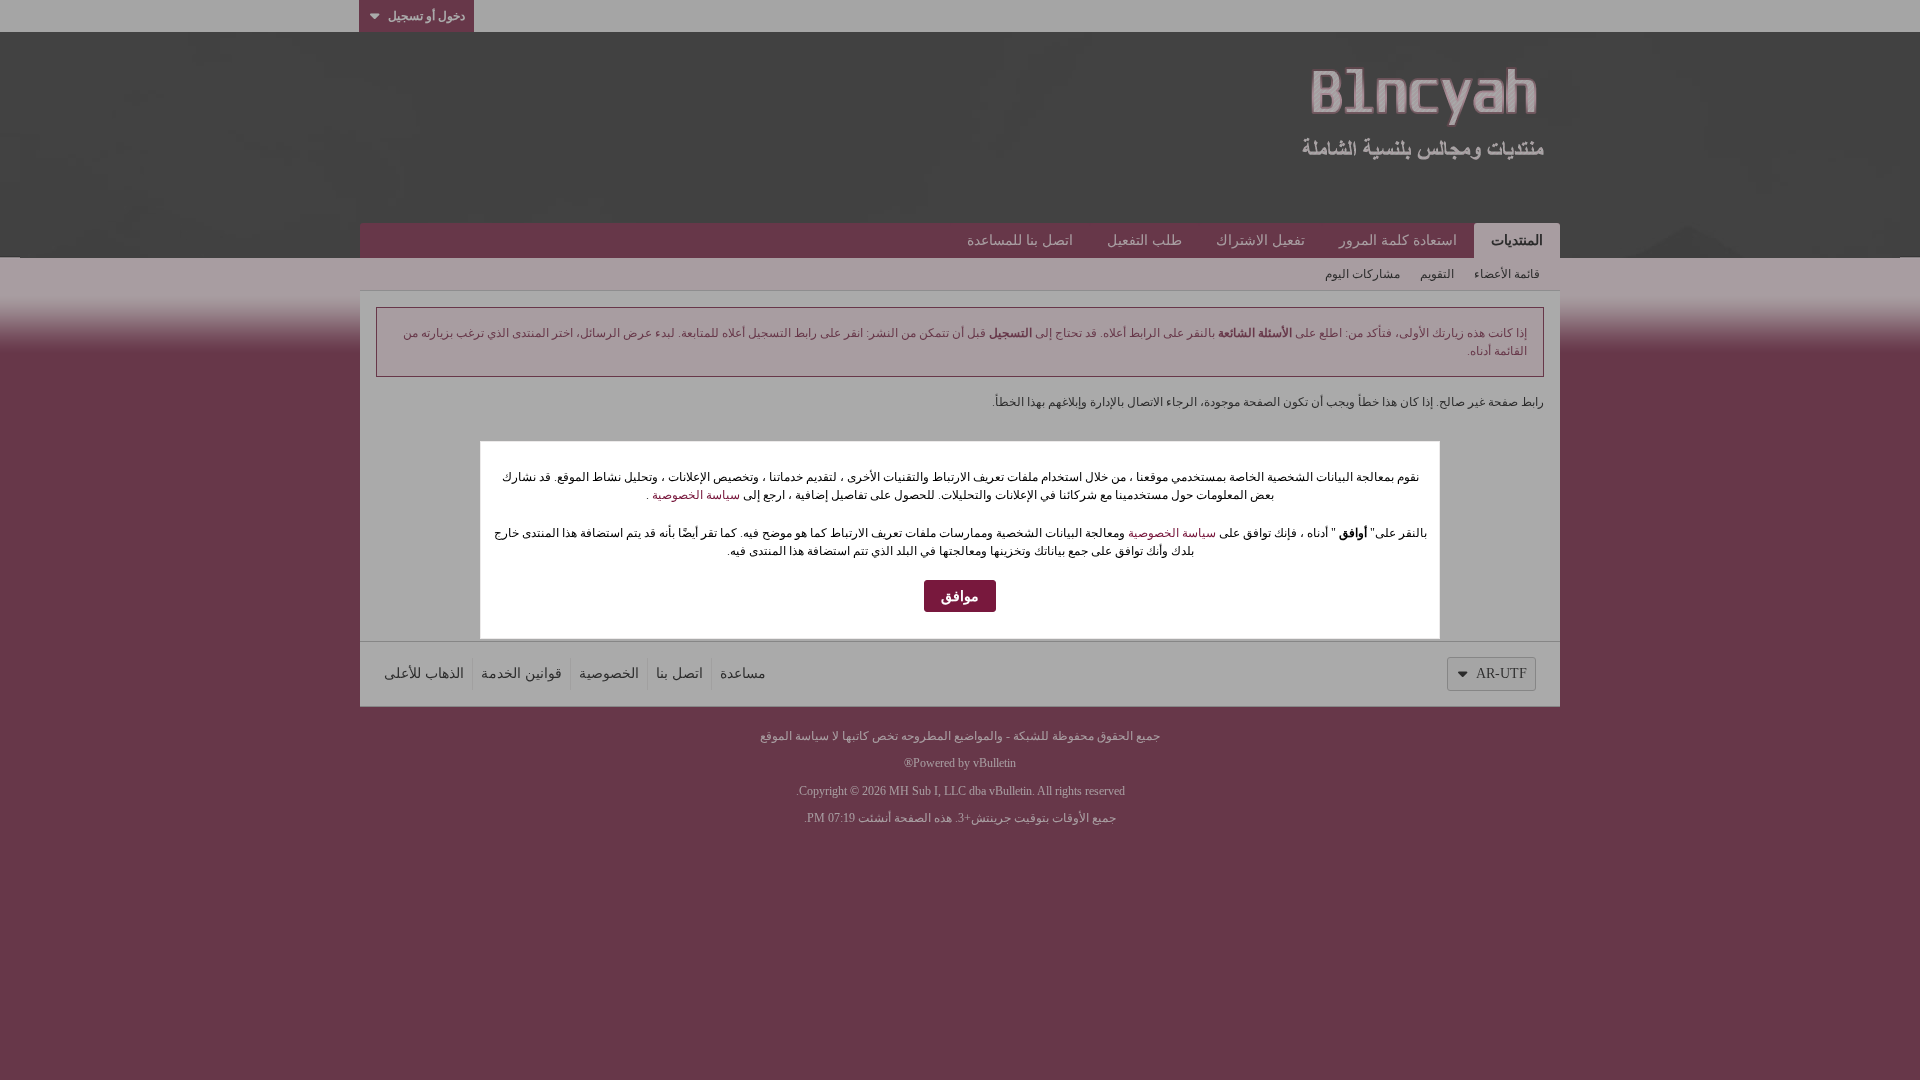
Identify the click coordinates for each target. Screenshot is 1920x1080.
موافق (960, 596)
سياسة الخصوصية (694, 495)
